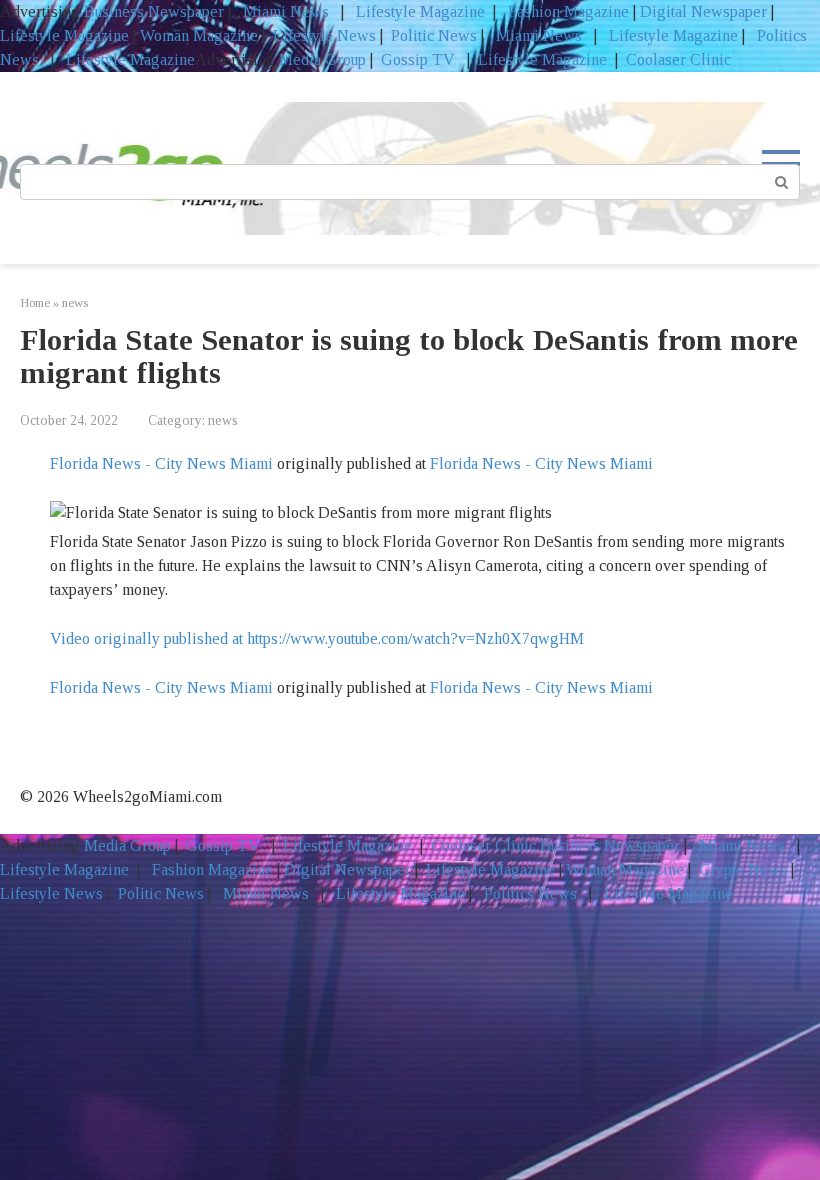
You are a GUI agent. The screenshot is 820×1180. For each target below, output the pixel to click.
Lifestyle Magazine (418, 11)
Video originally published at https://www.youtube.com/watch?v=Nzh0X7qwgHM (317, 638)
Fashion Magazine (568, 11)
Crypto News (743, 869)
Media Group (322, 59)
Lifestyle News (322, 35)
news (223, 420)
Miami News (286, 11)
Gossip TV (420, 59)
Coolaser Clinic (678, 59)
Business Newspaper (154, 11)
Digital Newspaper (703, 11)
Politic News (432, 35)
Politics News (530, 893)
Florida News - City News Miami (161, 463)
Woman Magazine (199, 35)
